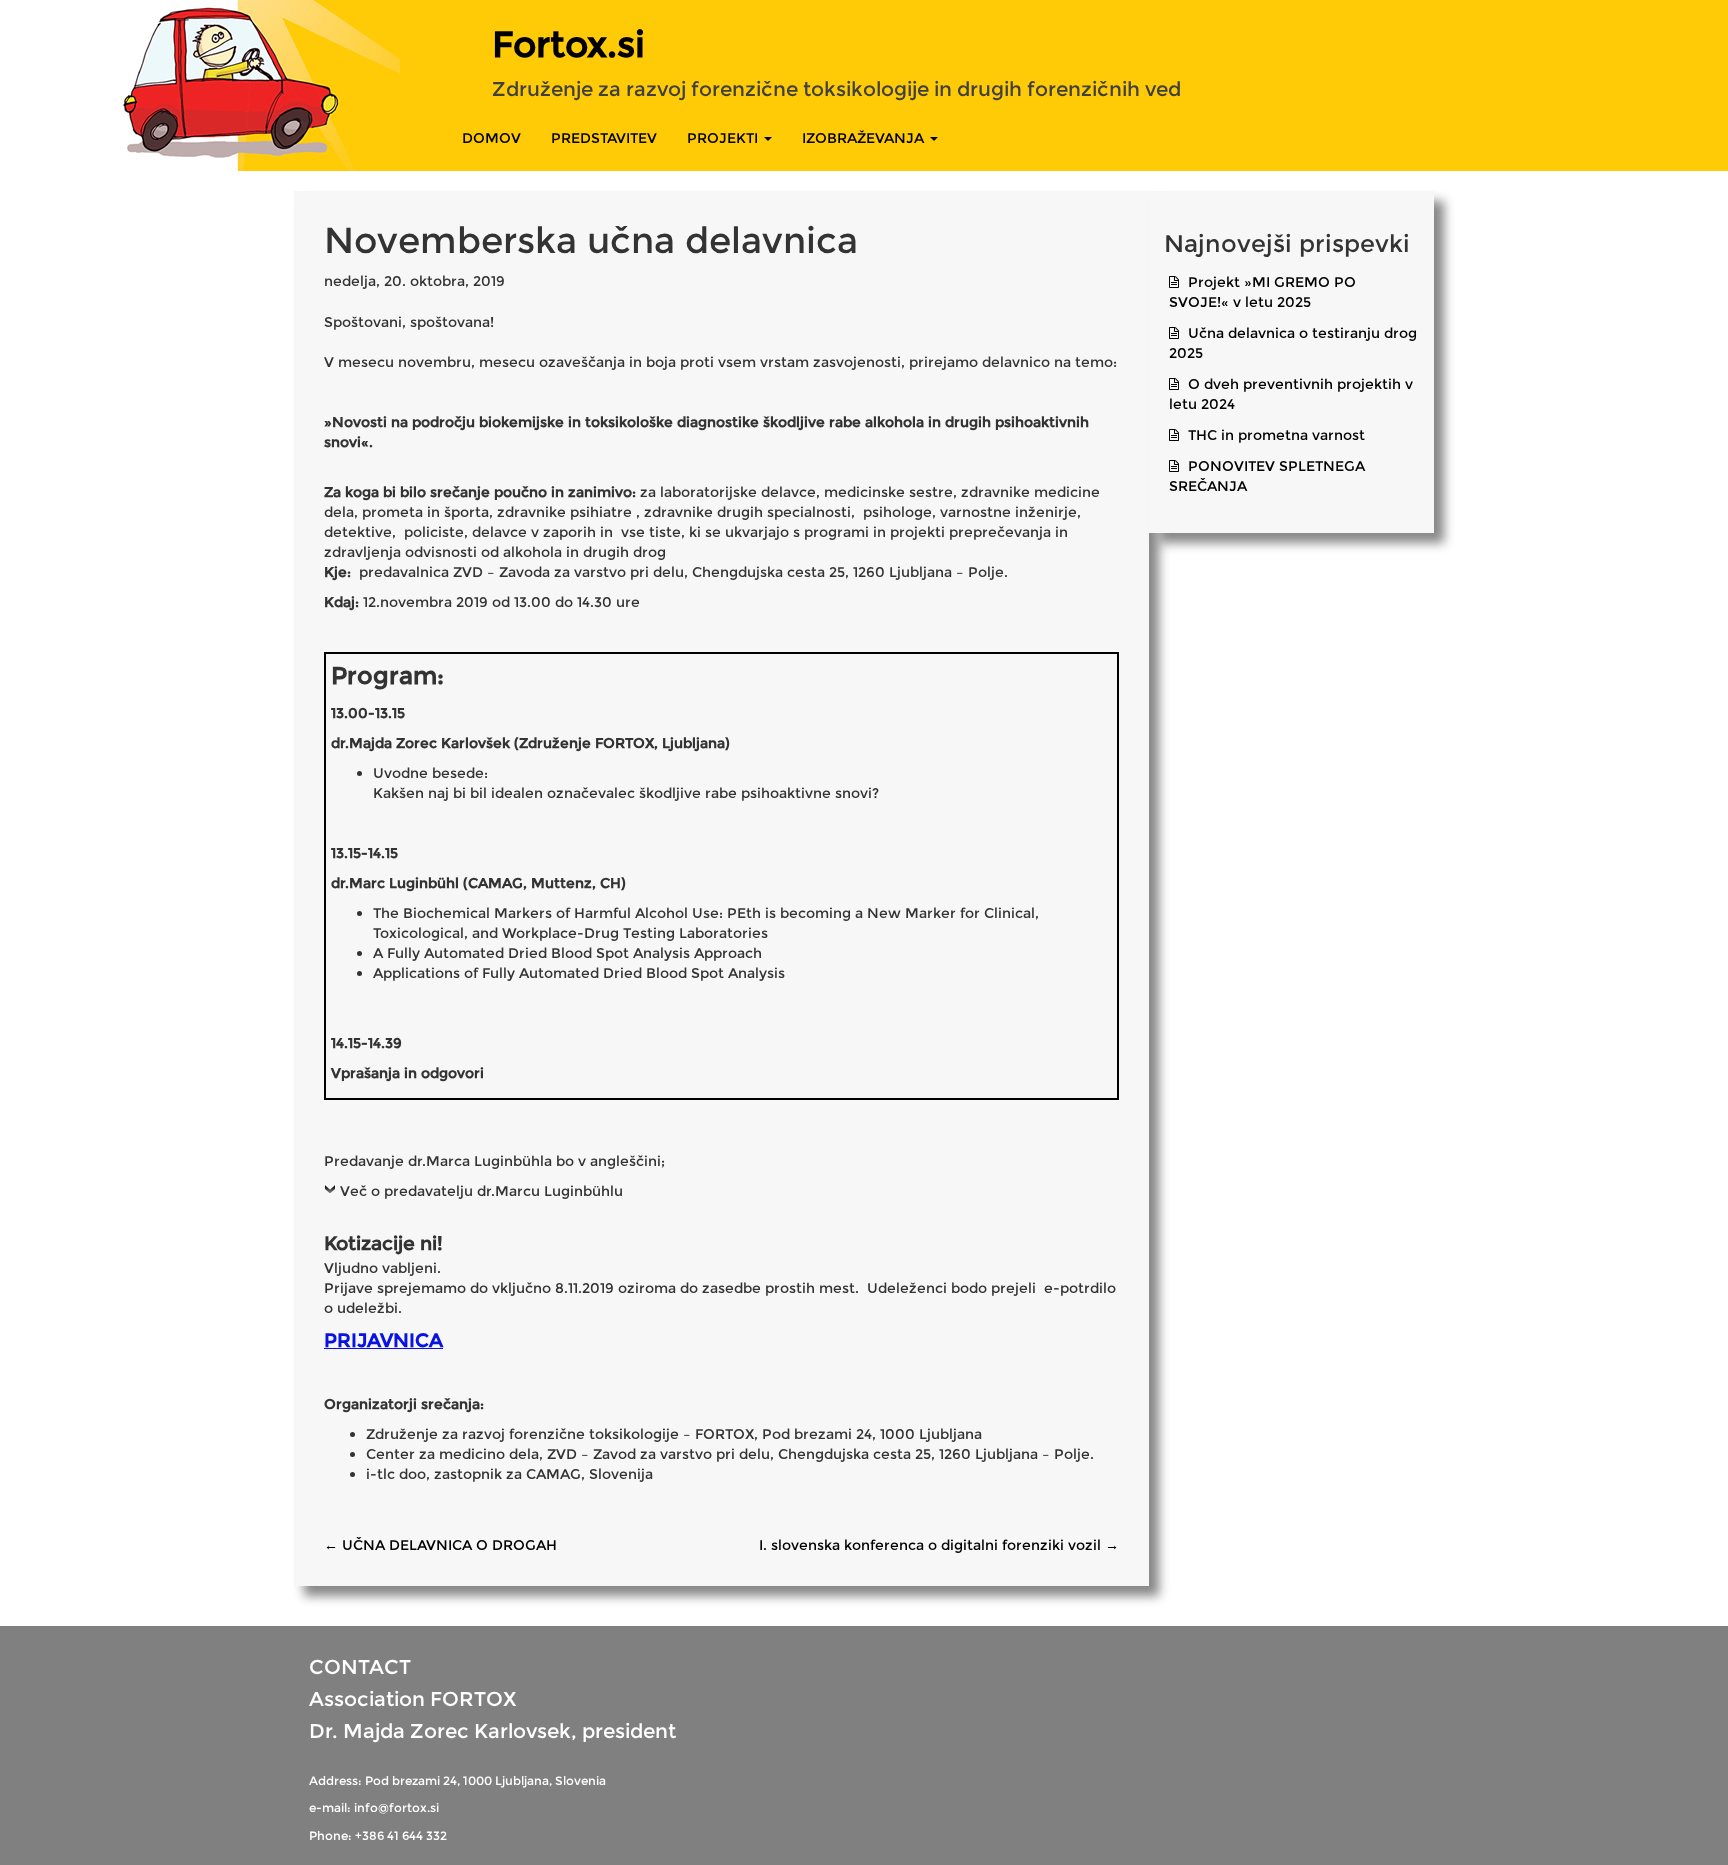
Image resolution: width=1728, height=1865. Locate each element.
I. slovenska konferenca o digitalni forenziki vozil (939, 1545)
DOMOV (491, 138)
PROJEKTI (724, 138)
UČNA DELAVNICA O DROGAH (440, 1545)
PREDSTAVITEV (604, 138)
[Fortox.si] (200, 82)
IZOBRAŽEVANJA (865, 138)
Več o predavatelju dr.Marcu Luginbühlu (481, 1191)
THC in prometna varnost (1276, 435)
